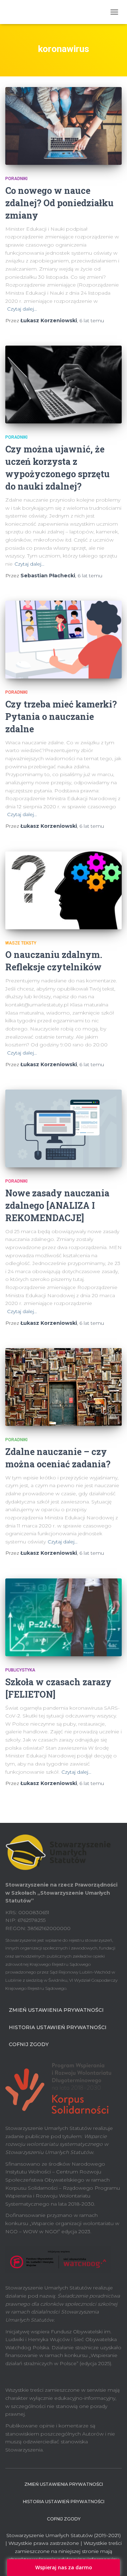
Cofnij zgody (29, 2044)
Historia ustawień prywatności (58, 2027)
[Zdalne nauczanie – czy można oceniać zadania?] (64, 1387)
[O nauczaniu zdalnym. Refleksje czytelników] (64, 890)
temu (92, 320)
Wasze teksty (21, 943)
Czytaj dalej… (22, 309)
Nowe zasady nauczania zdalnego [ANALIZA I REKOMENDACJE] (57, 1205)
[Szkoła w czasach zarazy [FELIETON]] (64, 1617)
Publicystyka (20, 1670)
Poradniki (16, 179)
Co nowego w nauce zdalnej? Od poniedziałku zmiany (59, 203)
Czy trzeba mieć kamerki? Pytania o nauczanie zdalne (61, 717)
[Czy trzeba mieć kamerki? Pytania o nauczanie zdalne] (64, 640)
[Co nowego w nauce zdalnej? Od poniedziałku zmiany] (64, 126)
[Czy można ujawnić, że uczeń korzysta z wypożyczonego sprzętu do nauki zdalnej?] (64, 385)
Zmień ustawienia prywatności (56, 2010)
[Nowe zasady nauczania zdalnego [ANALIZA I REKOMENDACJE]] (64, 1128)
